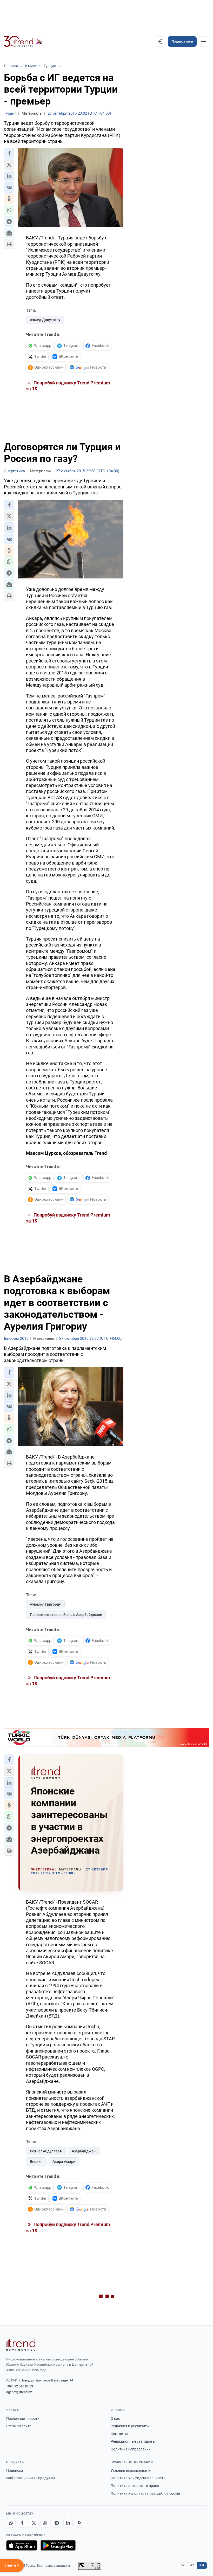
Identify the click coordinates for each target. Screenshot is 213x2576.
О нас (115, 2419)
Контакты (119, 2434)
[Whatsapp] (11, 2523)
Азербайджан (84, 2151)
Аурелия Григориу (45, 1604)
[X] (34, 2523)
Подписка (15, 2470)
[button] (9, 153)
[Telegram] (57, 2523)
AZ (192, 2565)
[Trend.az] (23, 42)
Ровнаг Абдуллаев (46, 2151)
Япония (36, 2161)
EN (183, 2565)
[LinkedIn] (68, 2523)
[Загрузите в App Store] (22, 2545)
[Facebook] (22, 2523)
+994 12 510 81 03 (20, 2386)
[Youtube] (45, 2523)
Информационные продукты (31, 2478)
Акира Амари (64, 2161)
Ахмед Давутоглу (45, 320)
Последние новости (23, 2419)
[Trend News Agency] (21, 2345)
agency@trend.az (19, 2392)
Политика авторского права (135, 2486)
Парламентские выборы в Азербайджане (66, 1615)
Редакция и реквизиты (130, 2426)
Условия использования (132, 2470)
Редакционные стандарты (133, 2441)
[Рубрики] (204, 42)
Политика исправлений (131, 2449)
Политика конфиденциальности (138, 2478)
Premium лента (19, 2426)
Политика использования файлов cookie (145, 2494)
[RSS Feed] (79, 2523)
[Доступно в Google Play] (58, 2545)
